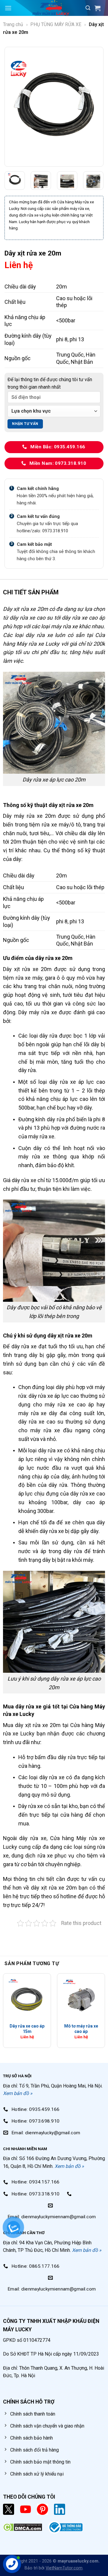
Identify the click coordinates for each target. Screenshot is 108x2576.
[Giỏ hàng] (99, 8)
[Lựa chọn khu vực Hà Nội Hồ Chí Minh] (54, 411)
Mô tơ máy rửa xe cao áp (81, 2029)
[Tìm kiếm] (88, 8)
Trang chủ (13, 24)
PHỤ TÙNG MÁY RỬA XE (56, 24)
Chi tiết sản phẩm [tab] (31, 592)
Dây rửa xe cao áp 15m (27, 2029)
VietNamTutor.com (64, 2568)
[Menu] (8, 8)
